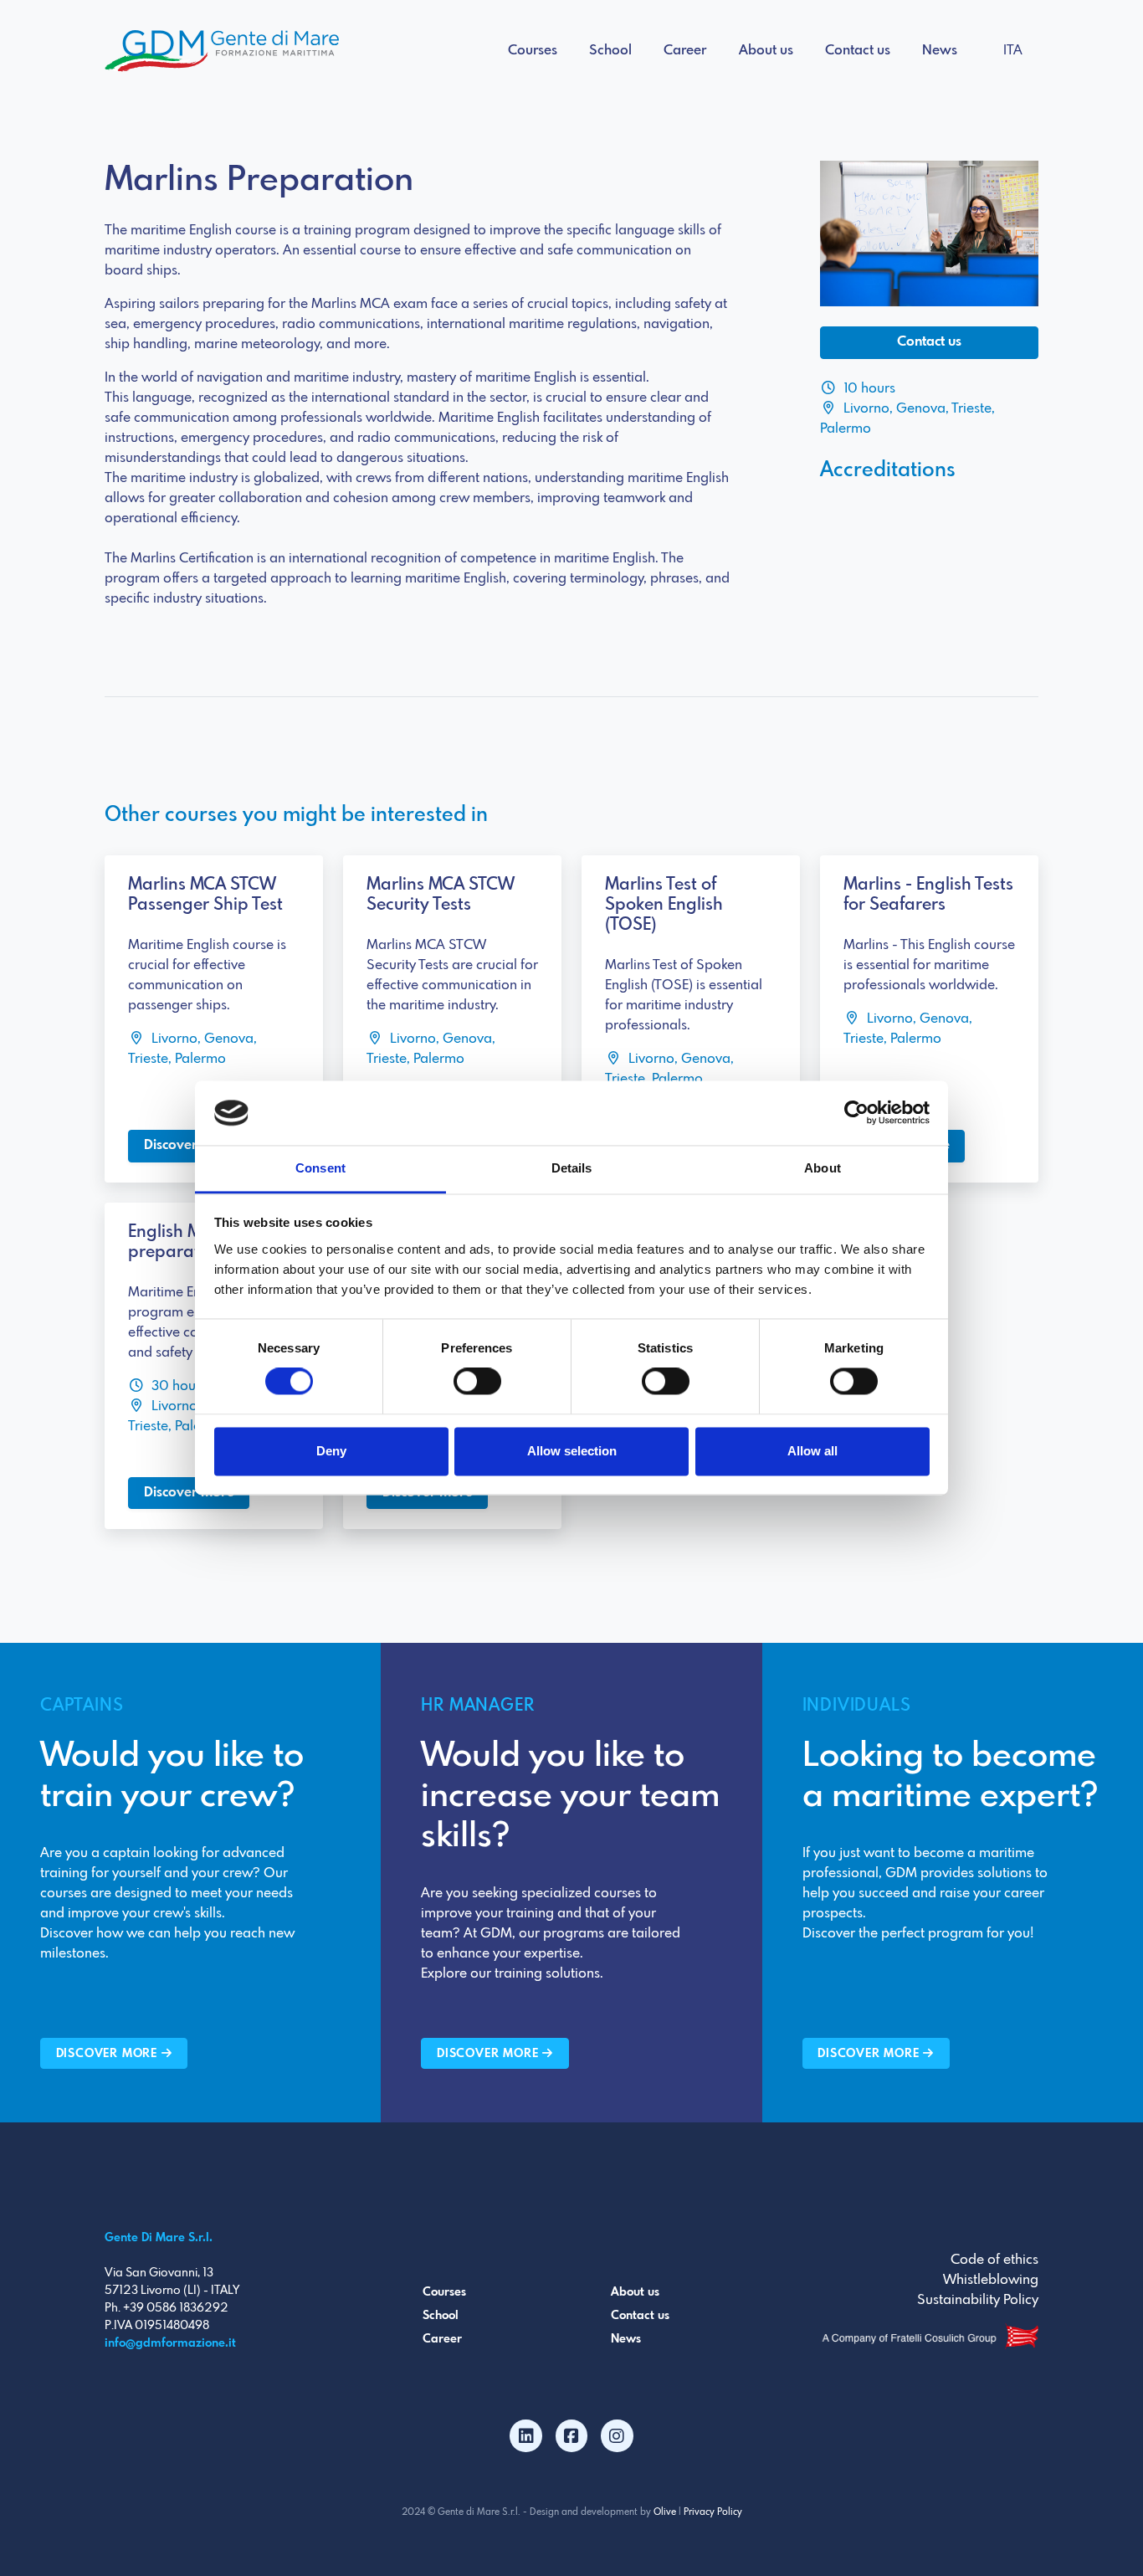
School (610, 51)
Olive (665, 2512)
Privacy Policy (713, 2512)
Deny (331, 1451)
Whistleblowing (991, 2280)
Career (685, 51)
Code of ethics (994, 2260)
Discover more (189, 1145)
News (940, 51)
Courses (533, 51)
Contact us (858, 51)
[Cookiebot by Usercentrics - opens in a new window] (856, 1113)
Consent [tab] (320, 1168)
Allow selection (572, 1451)
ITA (1013, 51)
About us (766, 51)
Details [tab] (572, 1168)
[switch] (477, 1382)
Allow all (812, 1451)
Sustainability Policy (978, 2300)
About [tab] (823, 1168)
